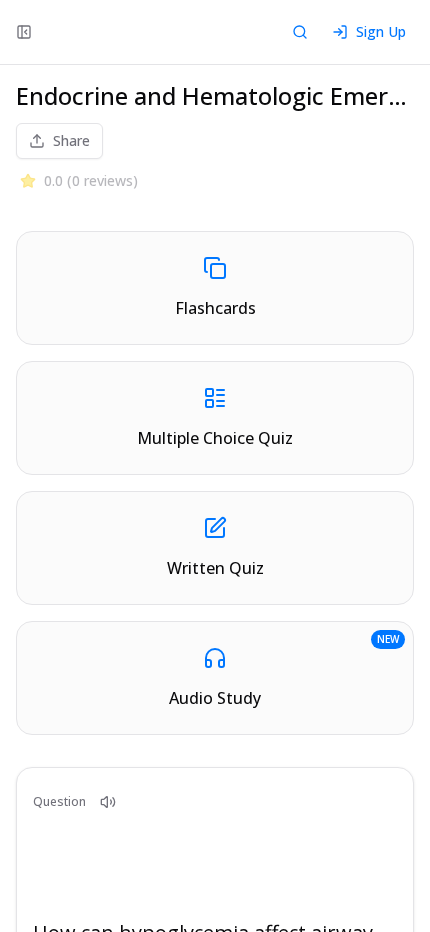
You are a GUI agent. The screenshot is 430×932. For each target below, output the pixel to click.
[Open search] (300, 32)
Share (71, 140)
